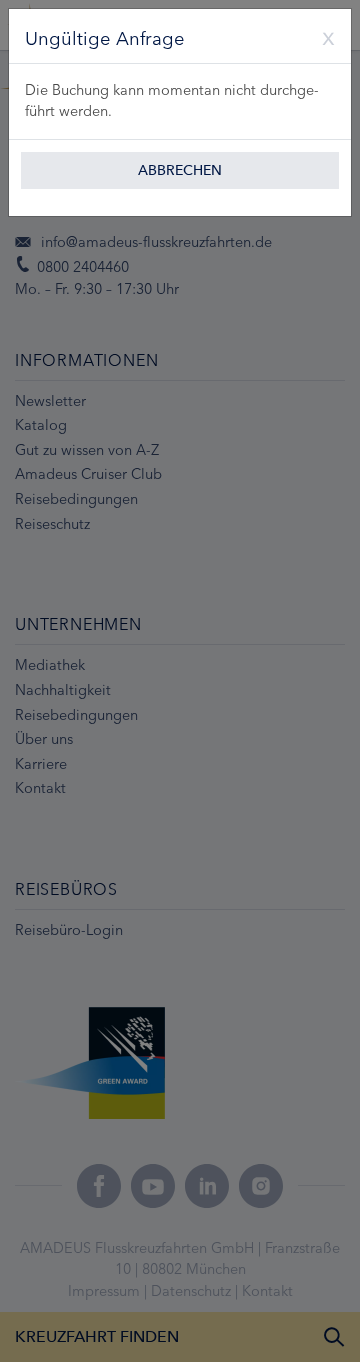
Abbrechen (180, 170)
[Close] (321, 36)
